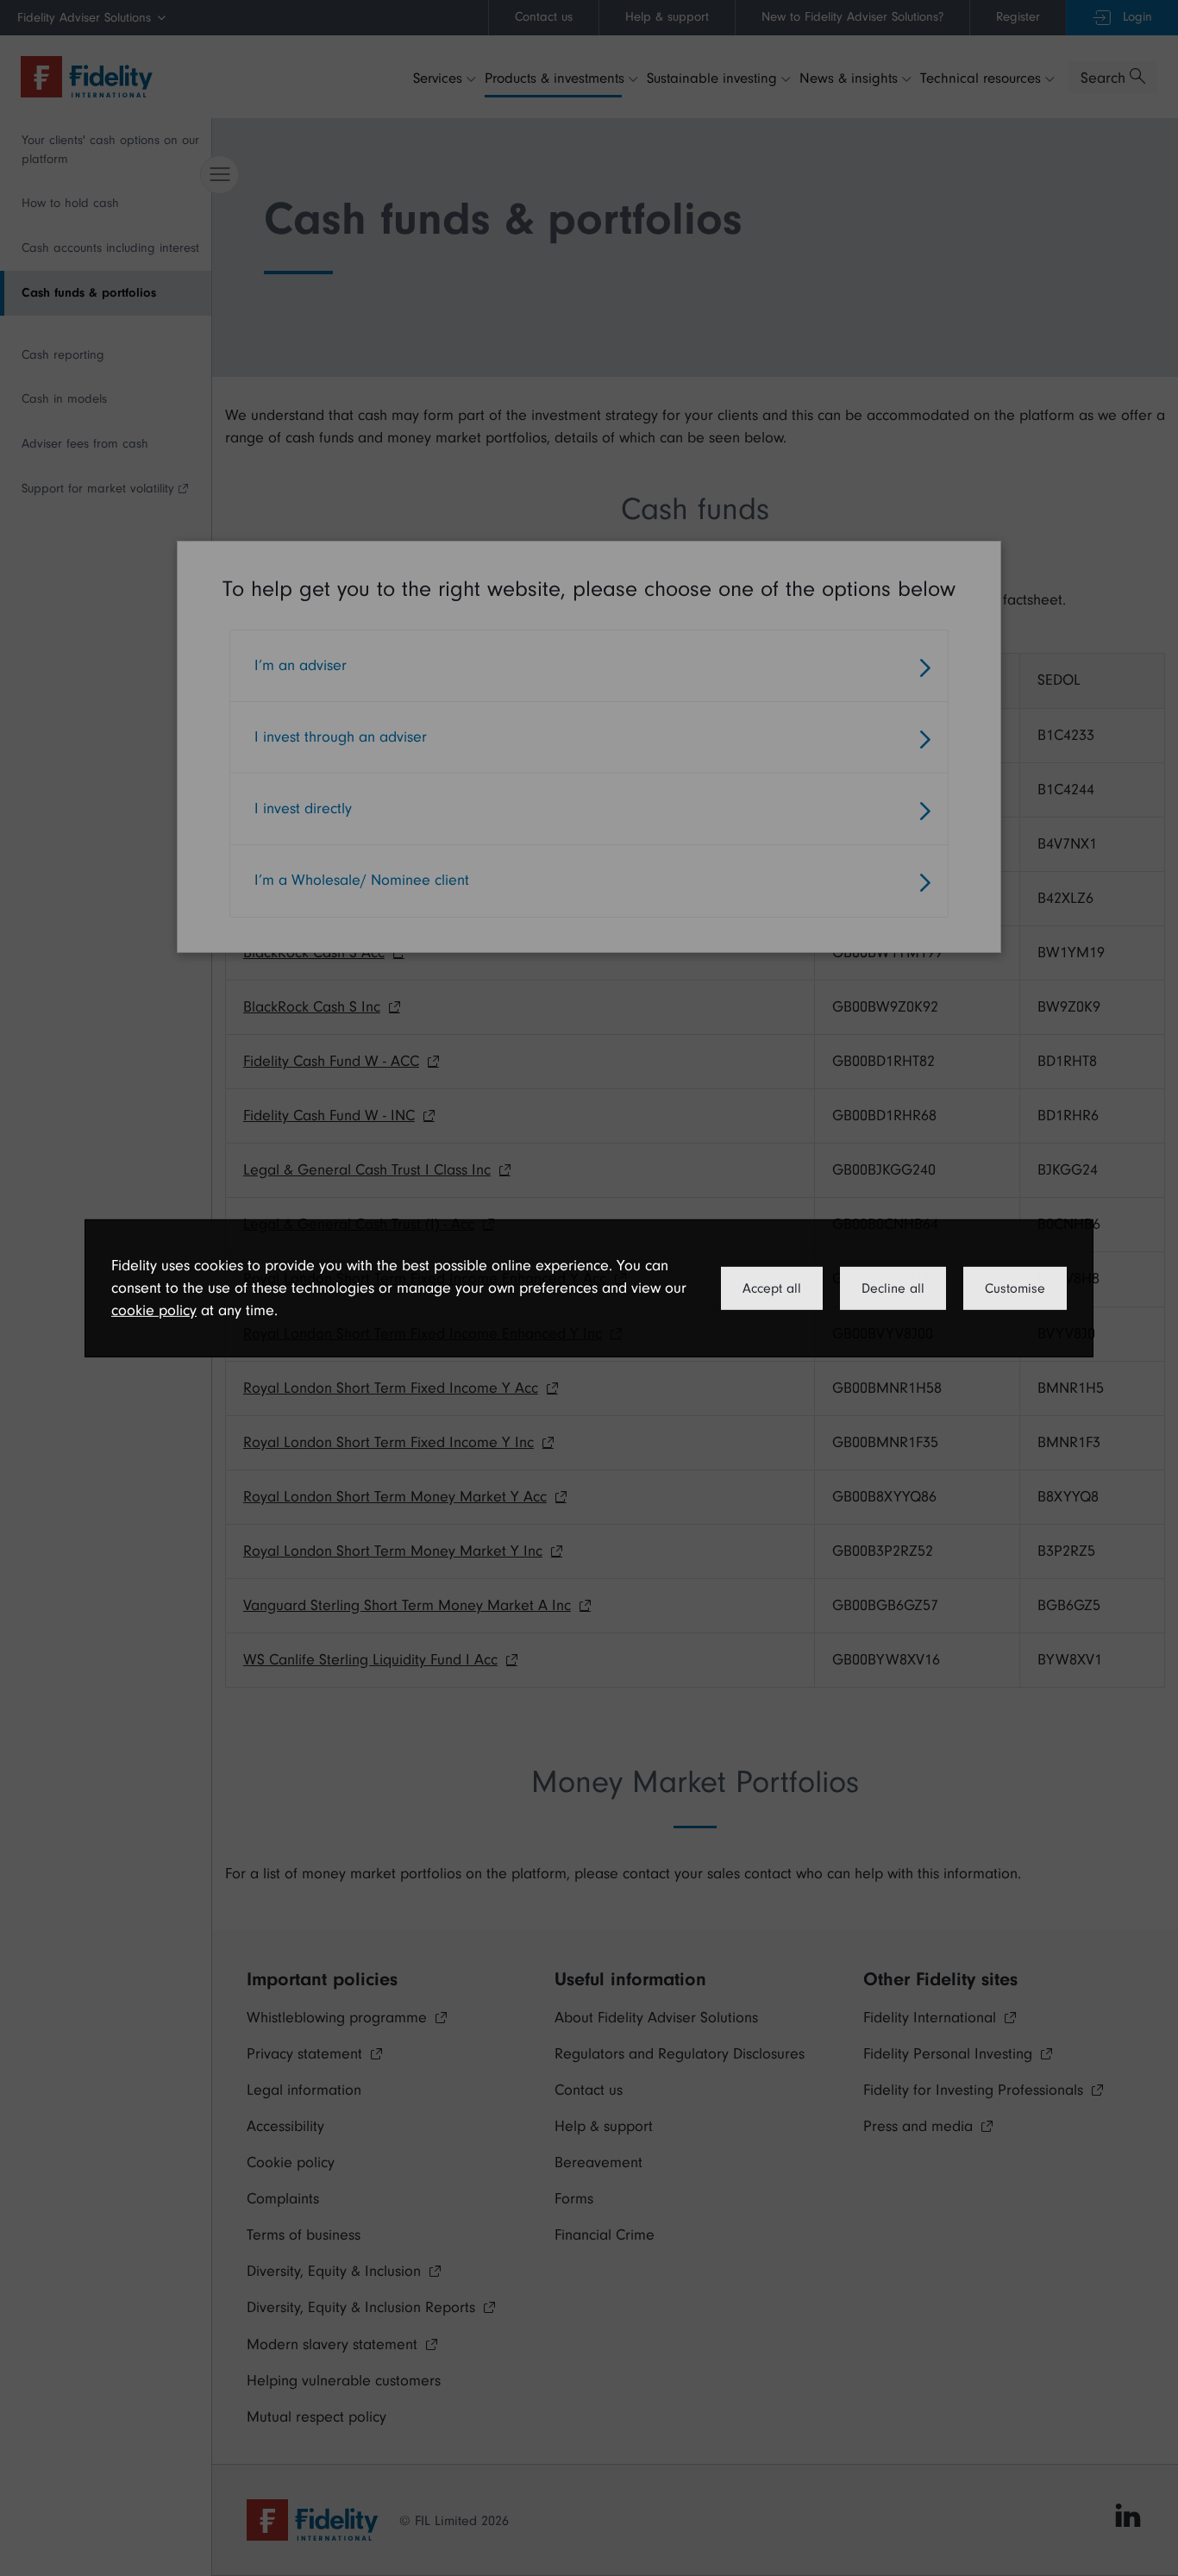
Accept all (772, 1288)
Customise (1015, 1288)
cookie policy (154, 1310)
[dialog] (589, 1288)
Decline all (893, 1288)
